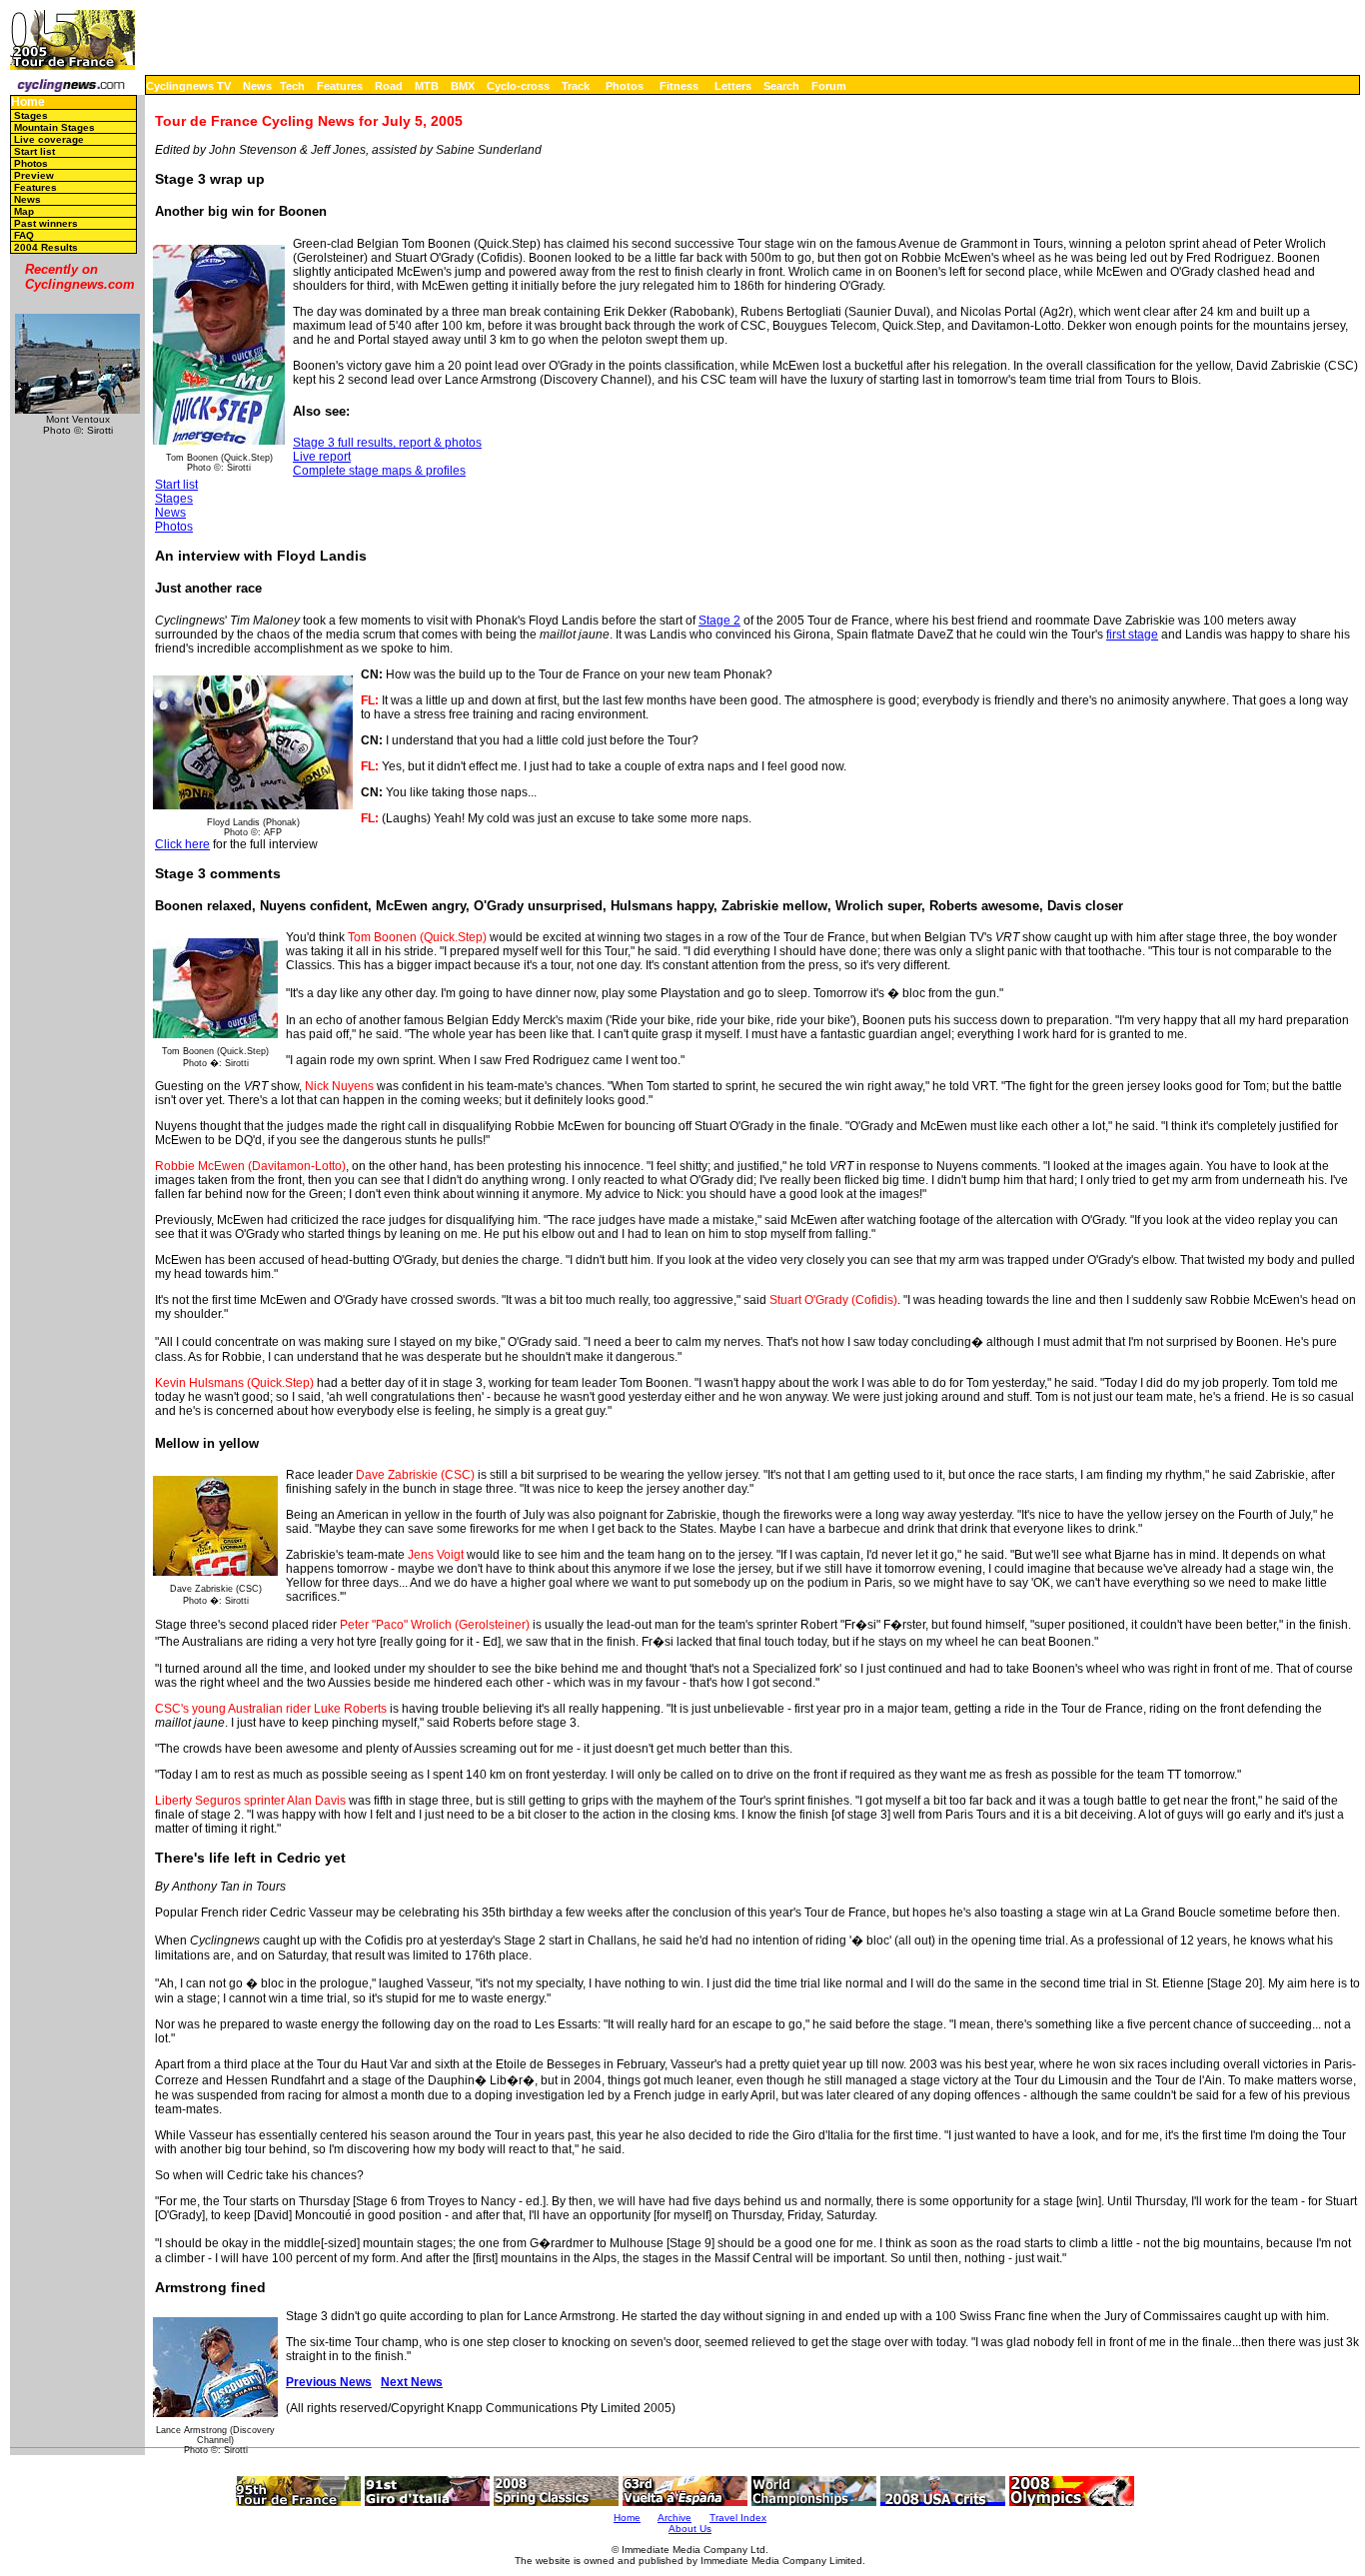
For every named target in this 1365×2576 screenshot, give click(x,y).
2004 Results (46, 247)
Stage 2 (719, 621)
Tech (292, 86)
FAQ (24, 235)
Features (340, 86)
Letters (733, 86)
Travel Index (738, 2518)
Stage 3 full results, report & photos (387, 443)
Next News (412, 2382)
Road (389, 86)
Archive (675, 2518)
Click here (182, 844)
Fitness (679, 86)
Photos (625, 86)
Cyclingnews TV (188, 86)
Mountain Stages (54, 127)
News (257, 86)
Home (28, 102)
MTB (427, 86)
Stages (31, 115)
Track (576, 86)
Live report (322, 457)
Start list (34, 151)
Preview (34, 175)
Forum (829, 86)
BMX (463, 86)
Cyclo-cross (518, 86)
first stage (1132, 635)
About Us (690, 2529)
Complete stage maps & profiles (379, 471)
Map (24, 211)
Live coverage (49, 139)
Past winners (46, 223)
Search (781, 86)
